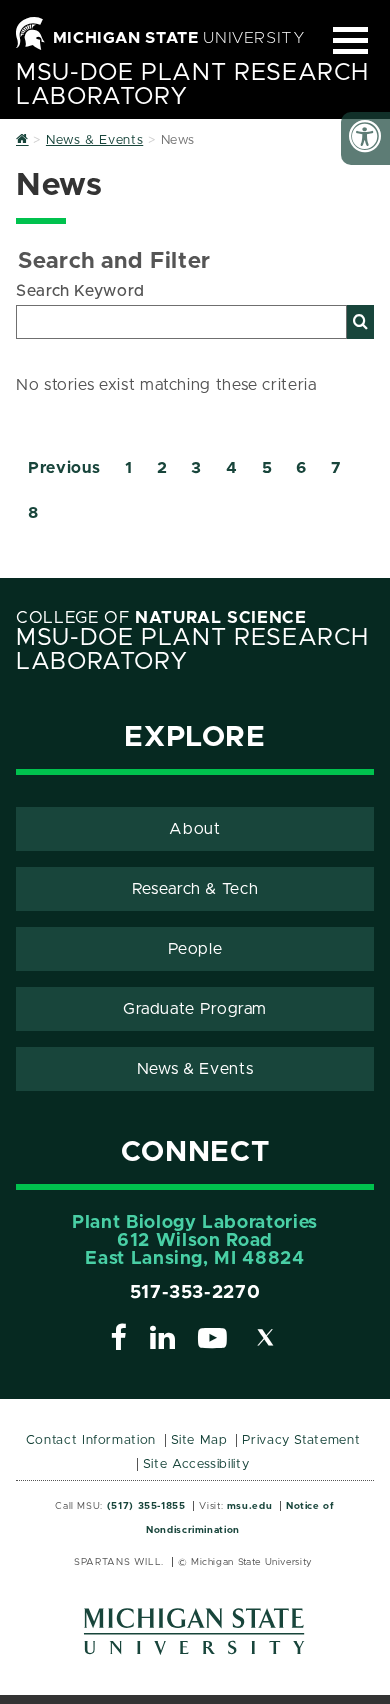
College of (161, 618)
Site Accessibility (196, 1464)
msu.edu (249, 1506)
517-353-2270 (195, 1293)
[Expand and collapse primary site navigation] (350, 40)
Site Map (199, 1440)
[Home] (22, 140)
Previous (64, 468)
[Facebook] (119, 1341)
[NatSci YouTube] (213, 1341)
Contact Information (91, 1440)
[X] (266, 1341)
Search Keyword (80, 291)
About (194, 829)
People (195, 949)
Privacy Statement (301, 1440)
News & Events (195, 1069)
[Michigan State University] (195, 1638)
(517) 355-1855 (146, 1506)
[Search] (360, 322)
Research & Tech (195, 889)
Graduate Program (195, 1009)
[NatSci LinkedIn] (163, 1341)
